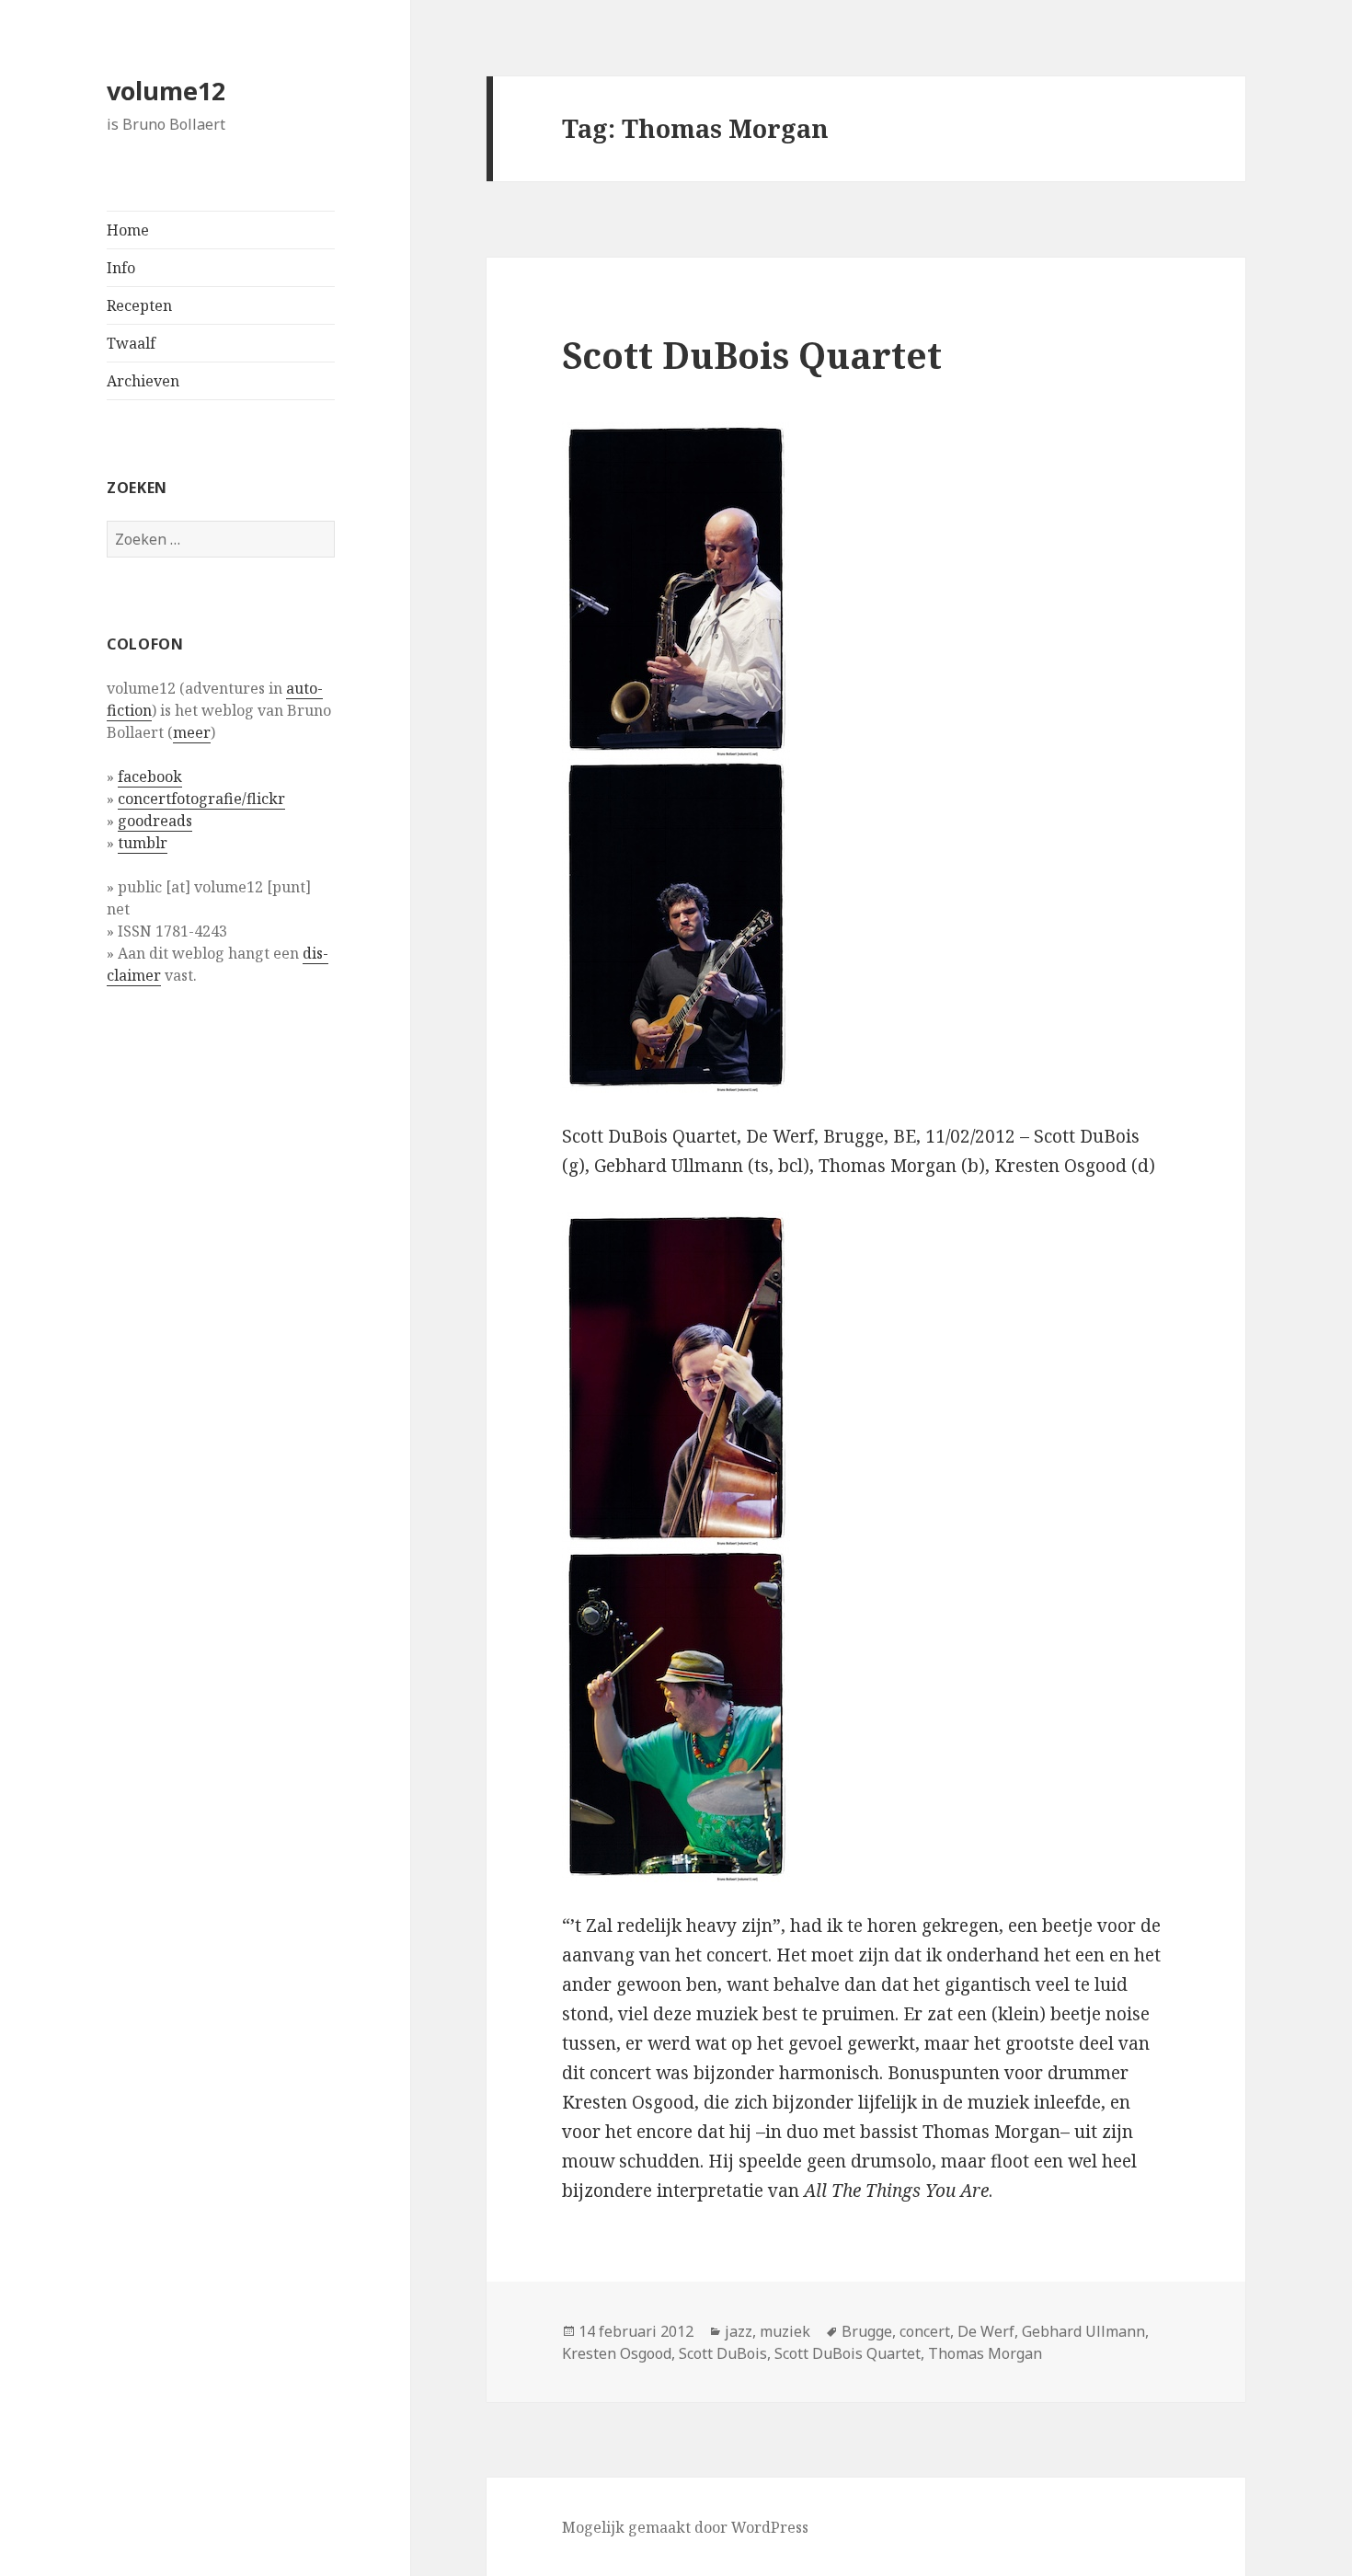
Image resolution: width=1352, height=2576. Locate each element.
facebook (150, 776)
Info (121, 268)
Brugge (867, 2331)
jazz (739, 2331)
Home (128, 230)
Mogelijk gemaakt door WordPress (685, 2527)
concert (925, 2331)
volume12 (166, 91)
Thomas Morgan (985, 2353)
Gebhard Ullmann (1083, 2331)
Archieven (143, 381)
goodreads (155, 821)
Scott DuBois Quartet (752, 355)
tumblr (143, 843)
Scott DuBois (723, 2353)
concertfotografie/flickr (201, 799)
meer (192, 732)
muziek (785, 2331)
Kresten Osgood (617, 2353)
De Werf (986, 2331)
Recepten (139, 305)
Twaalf (131, 343)
